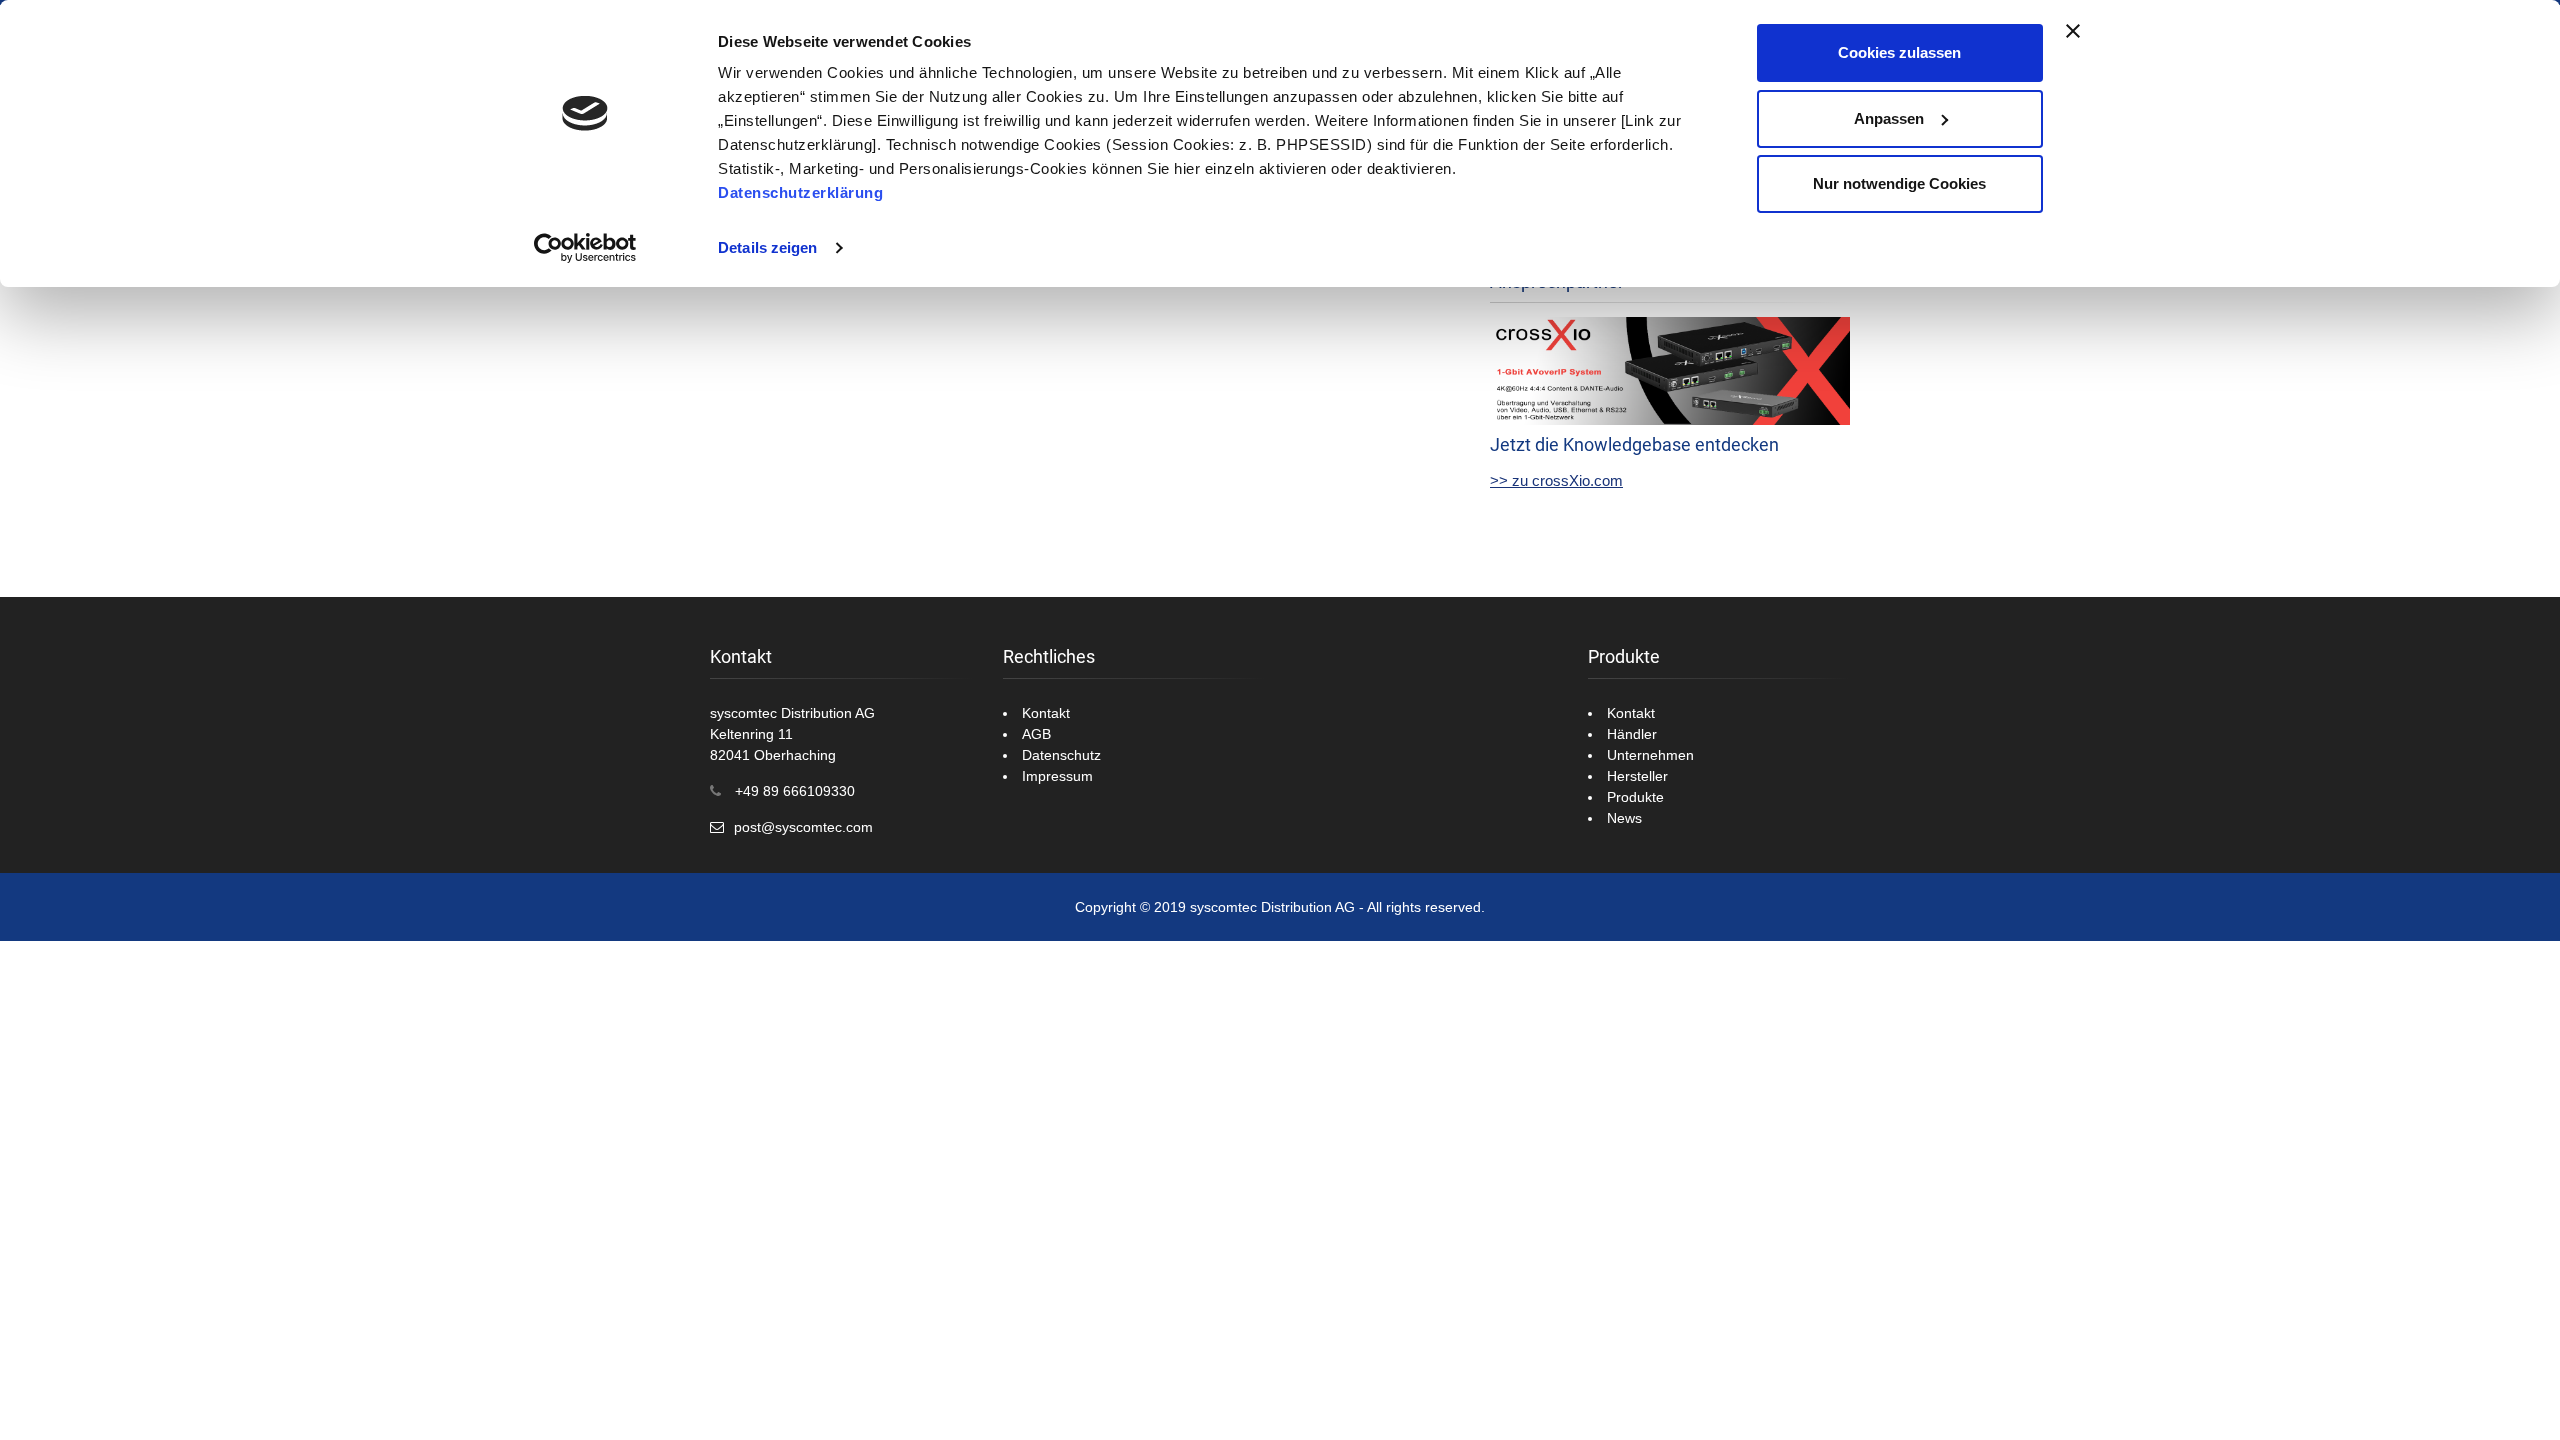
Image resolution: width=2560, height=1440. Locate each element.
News (1624, 818)
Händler (1632, 734)
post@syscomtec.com (803, 827)
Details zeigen (767, 247)
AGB (1036, 734)
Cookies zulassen (1899, 52)
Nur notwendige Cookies (1899, 183)
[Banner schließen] (2073, 31)
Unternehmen (1650, 755)
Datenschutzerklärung (800, 192)
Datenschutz (1061, 755)
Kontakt (1046, 713)
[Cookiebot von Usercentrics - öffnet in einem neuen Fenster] (585, 248)
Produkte (1635, 797)
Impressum (1057, 776)
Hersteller (1637, 776)
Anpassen (1889, 118)
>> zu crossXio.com (1556, 480)
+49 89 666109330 (795, 791)
